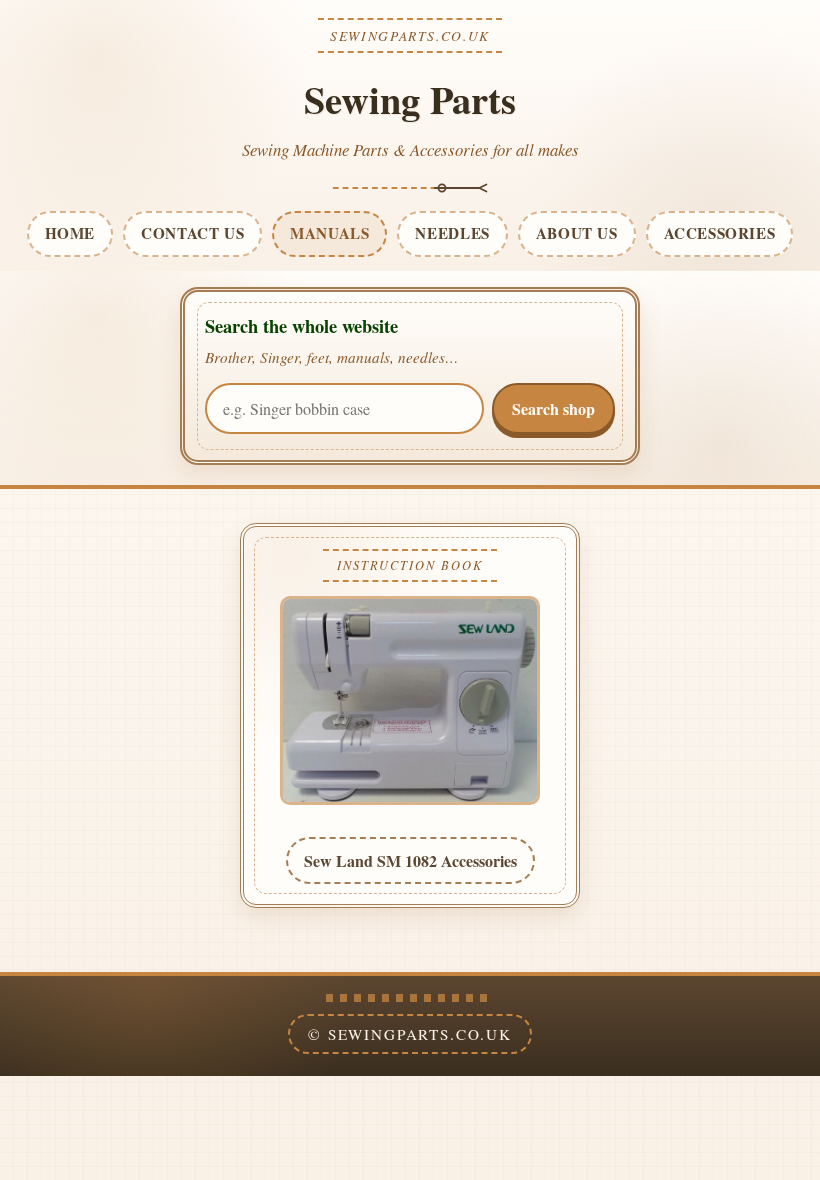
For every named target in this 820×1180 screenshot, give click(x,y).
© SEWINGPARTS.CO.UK (410, 1034)
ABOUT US (577, 233)
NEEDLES (452, 233)
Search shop (553, 408)
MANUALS (329, 233)
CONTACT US (192, 233)
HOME (70, 233)
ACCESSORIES (720, 233)
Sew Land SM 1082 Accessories (410, 860)
